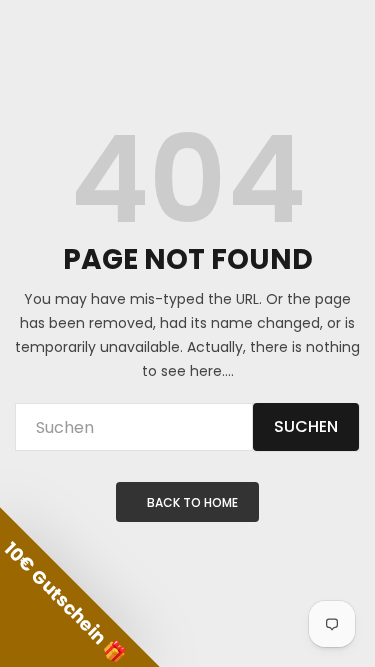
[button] (80, 587)
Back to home (192, 502)
